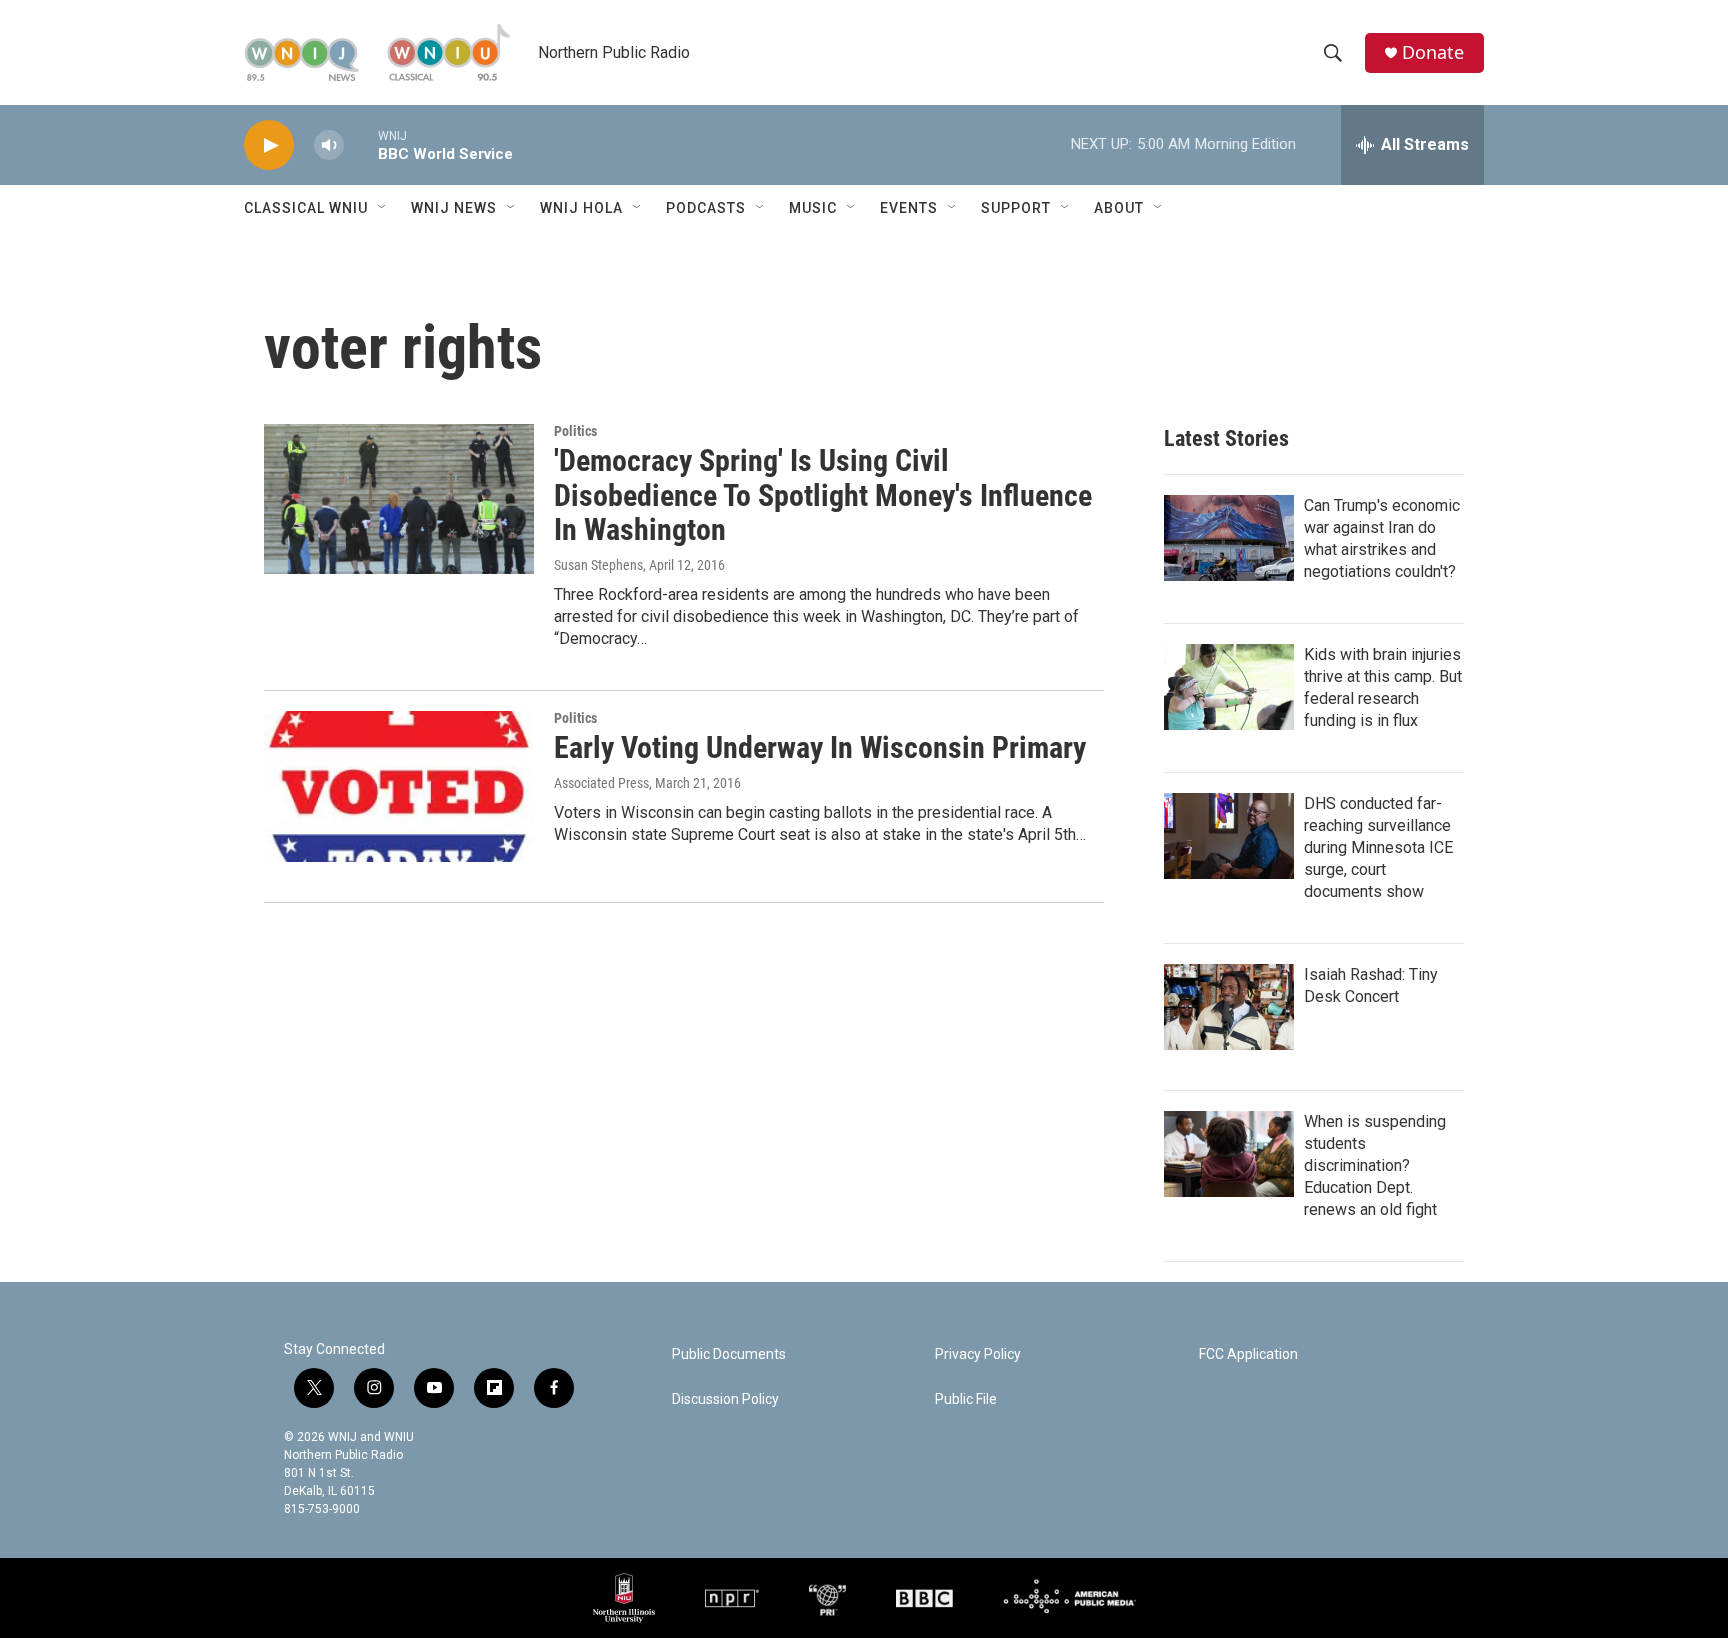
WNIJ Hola (581, 208)
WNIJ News (454, 208)
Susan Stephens (598, 565)
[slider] (361, 144)
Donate (1433, 52)
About (1119, 208)
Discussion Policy (725, 1399)
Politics (575, 431)
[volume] (329, 145)
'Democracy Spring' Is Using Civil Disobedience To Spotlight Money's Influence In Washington (823, 495)
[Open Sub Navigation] (383, 208)
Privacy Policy (978, 1354)
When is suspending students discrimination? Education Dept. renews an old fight (1375, 1165)
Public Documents (729, 1354)
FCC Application (1248, 1354)
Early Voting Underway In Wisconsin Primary (820, 747)
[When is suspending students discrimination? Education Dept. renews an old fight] (1229, 1154)
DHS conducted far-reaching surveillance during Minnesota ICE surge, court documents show (1378, 847)
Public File (966, 1399)
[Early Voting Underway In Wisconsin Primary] (399, 786)
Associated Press (601, 783)
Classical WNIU (306, 208)
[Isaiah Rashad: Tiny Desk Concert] (1229, 1007)
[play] (269, 145)
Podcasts (706, 208)
